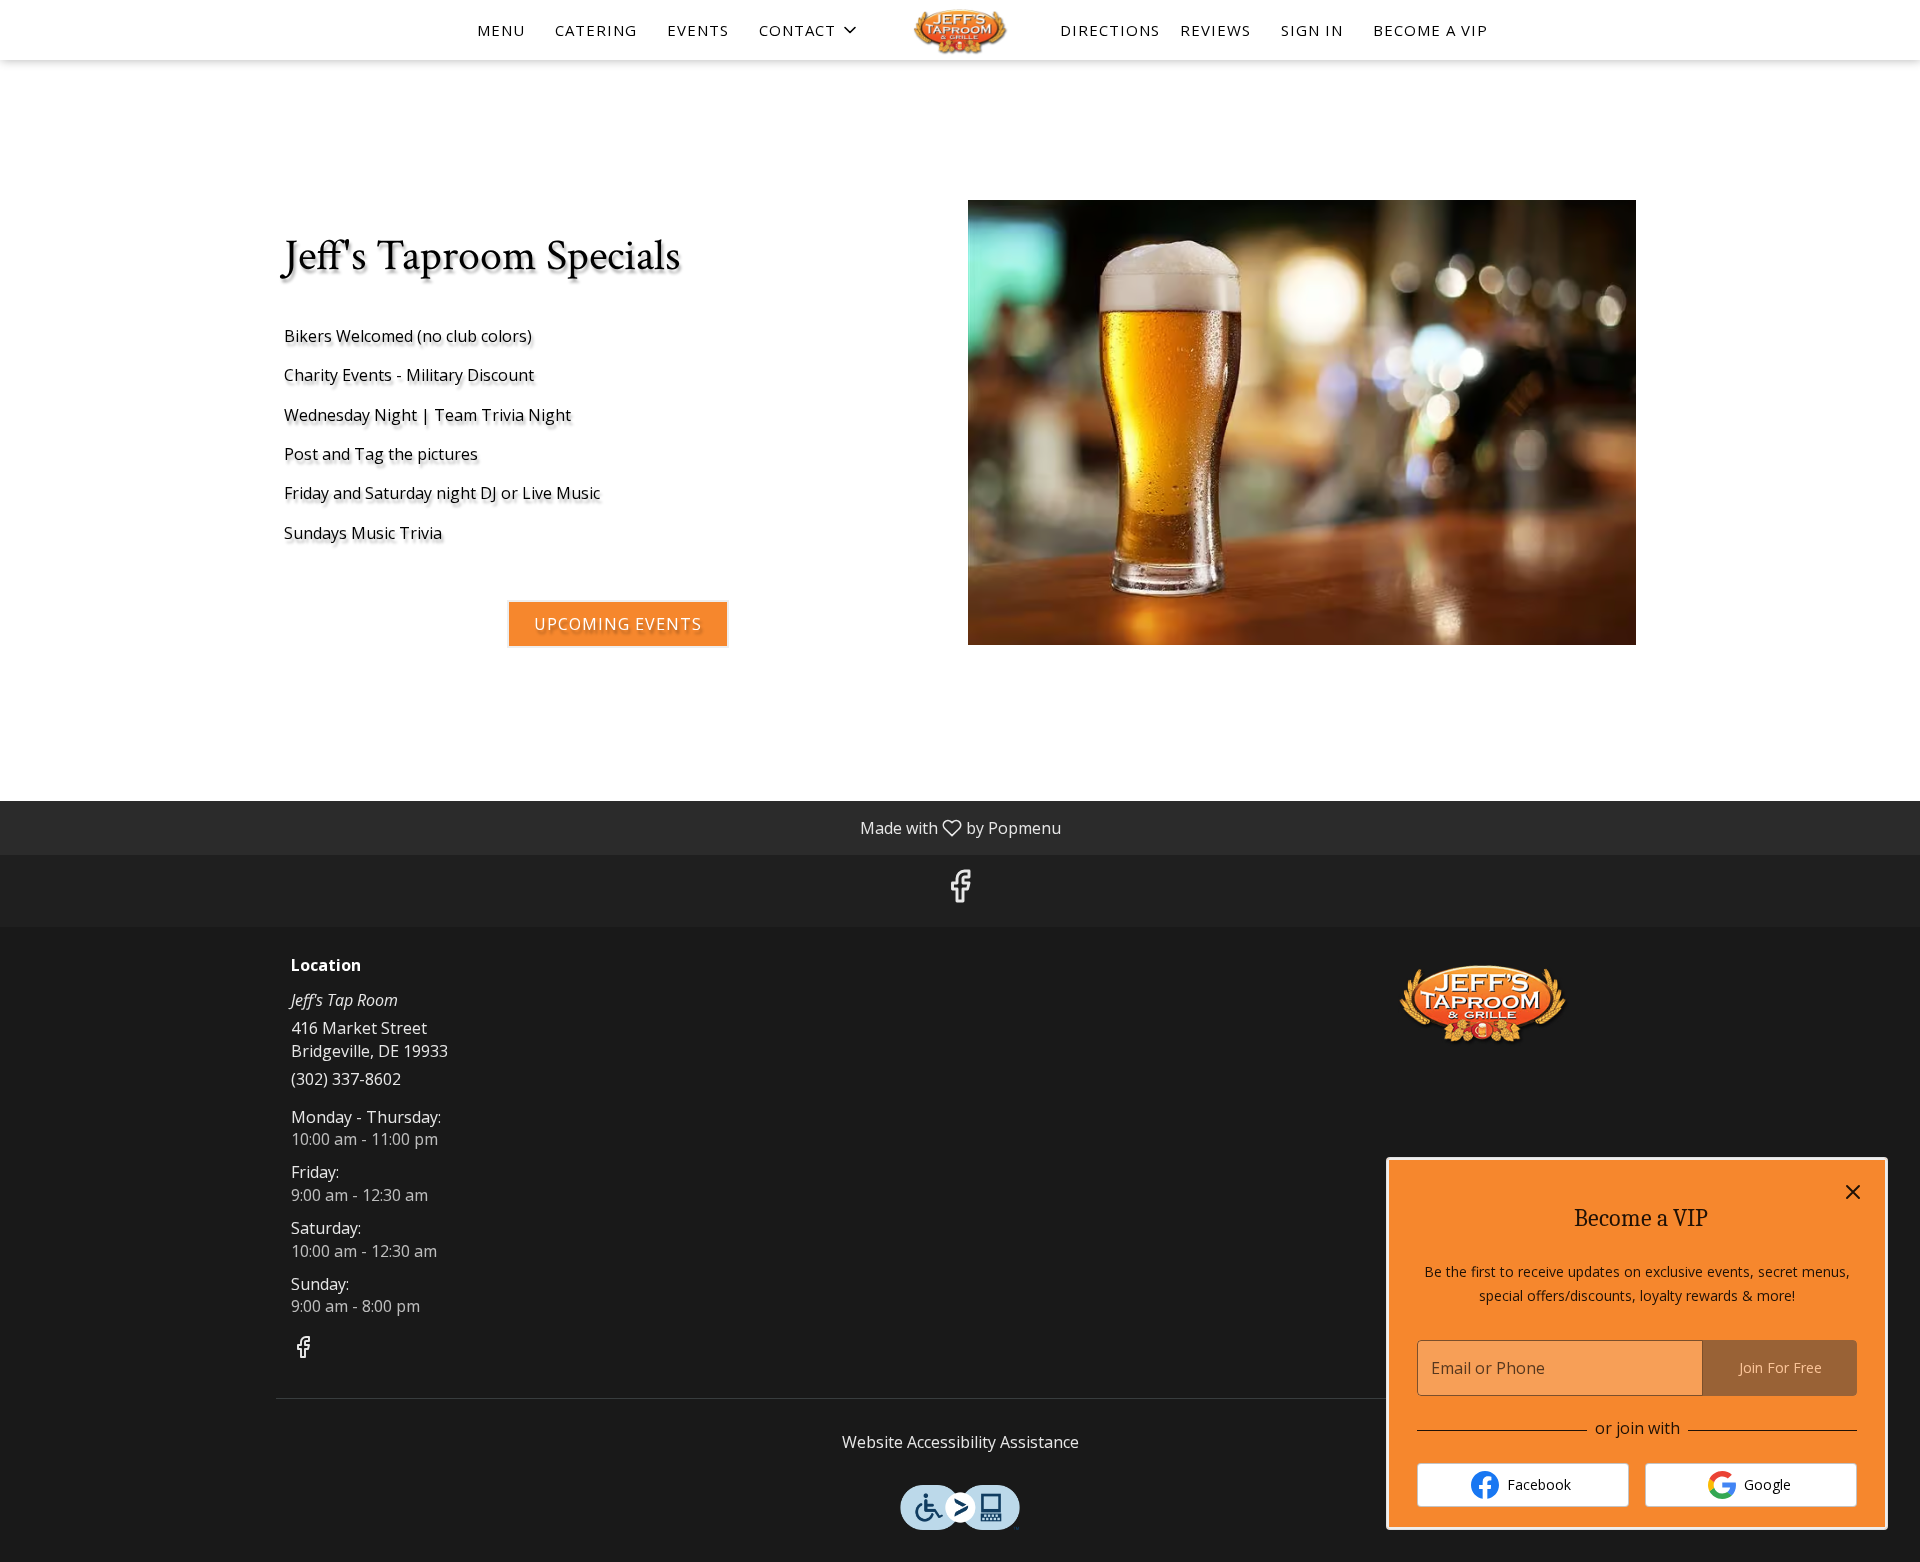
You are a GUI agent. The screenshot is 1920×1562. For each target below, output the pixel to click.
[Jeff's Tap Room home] (960, 30)
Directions (1110, 30)
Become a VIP (1430, 30)
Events (698, 30)
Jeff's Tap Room (1485, 1002)
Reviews (1215, 30)
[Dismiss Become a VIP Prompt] (1853, 1192)
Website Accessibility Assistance (960, 1442)
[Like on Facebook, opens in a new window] (960, 890)
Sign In (1312, 30)
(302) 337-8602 (346, 1079)
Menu (501, 30)
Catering (596, 30)
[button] (809, 30)
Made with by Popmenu (538, 827)
